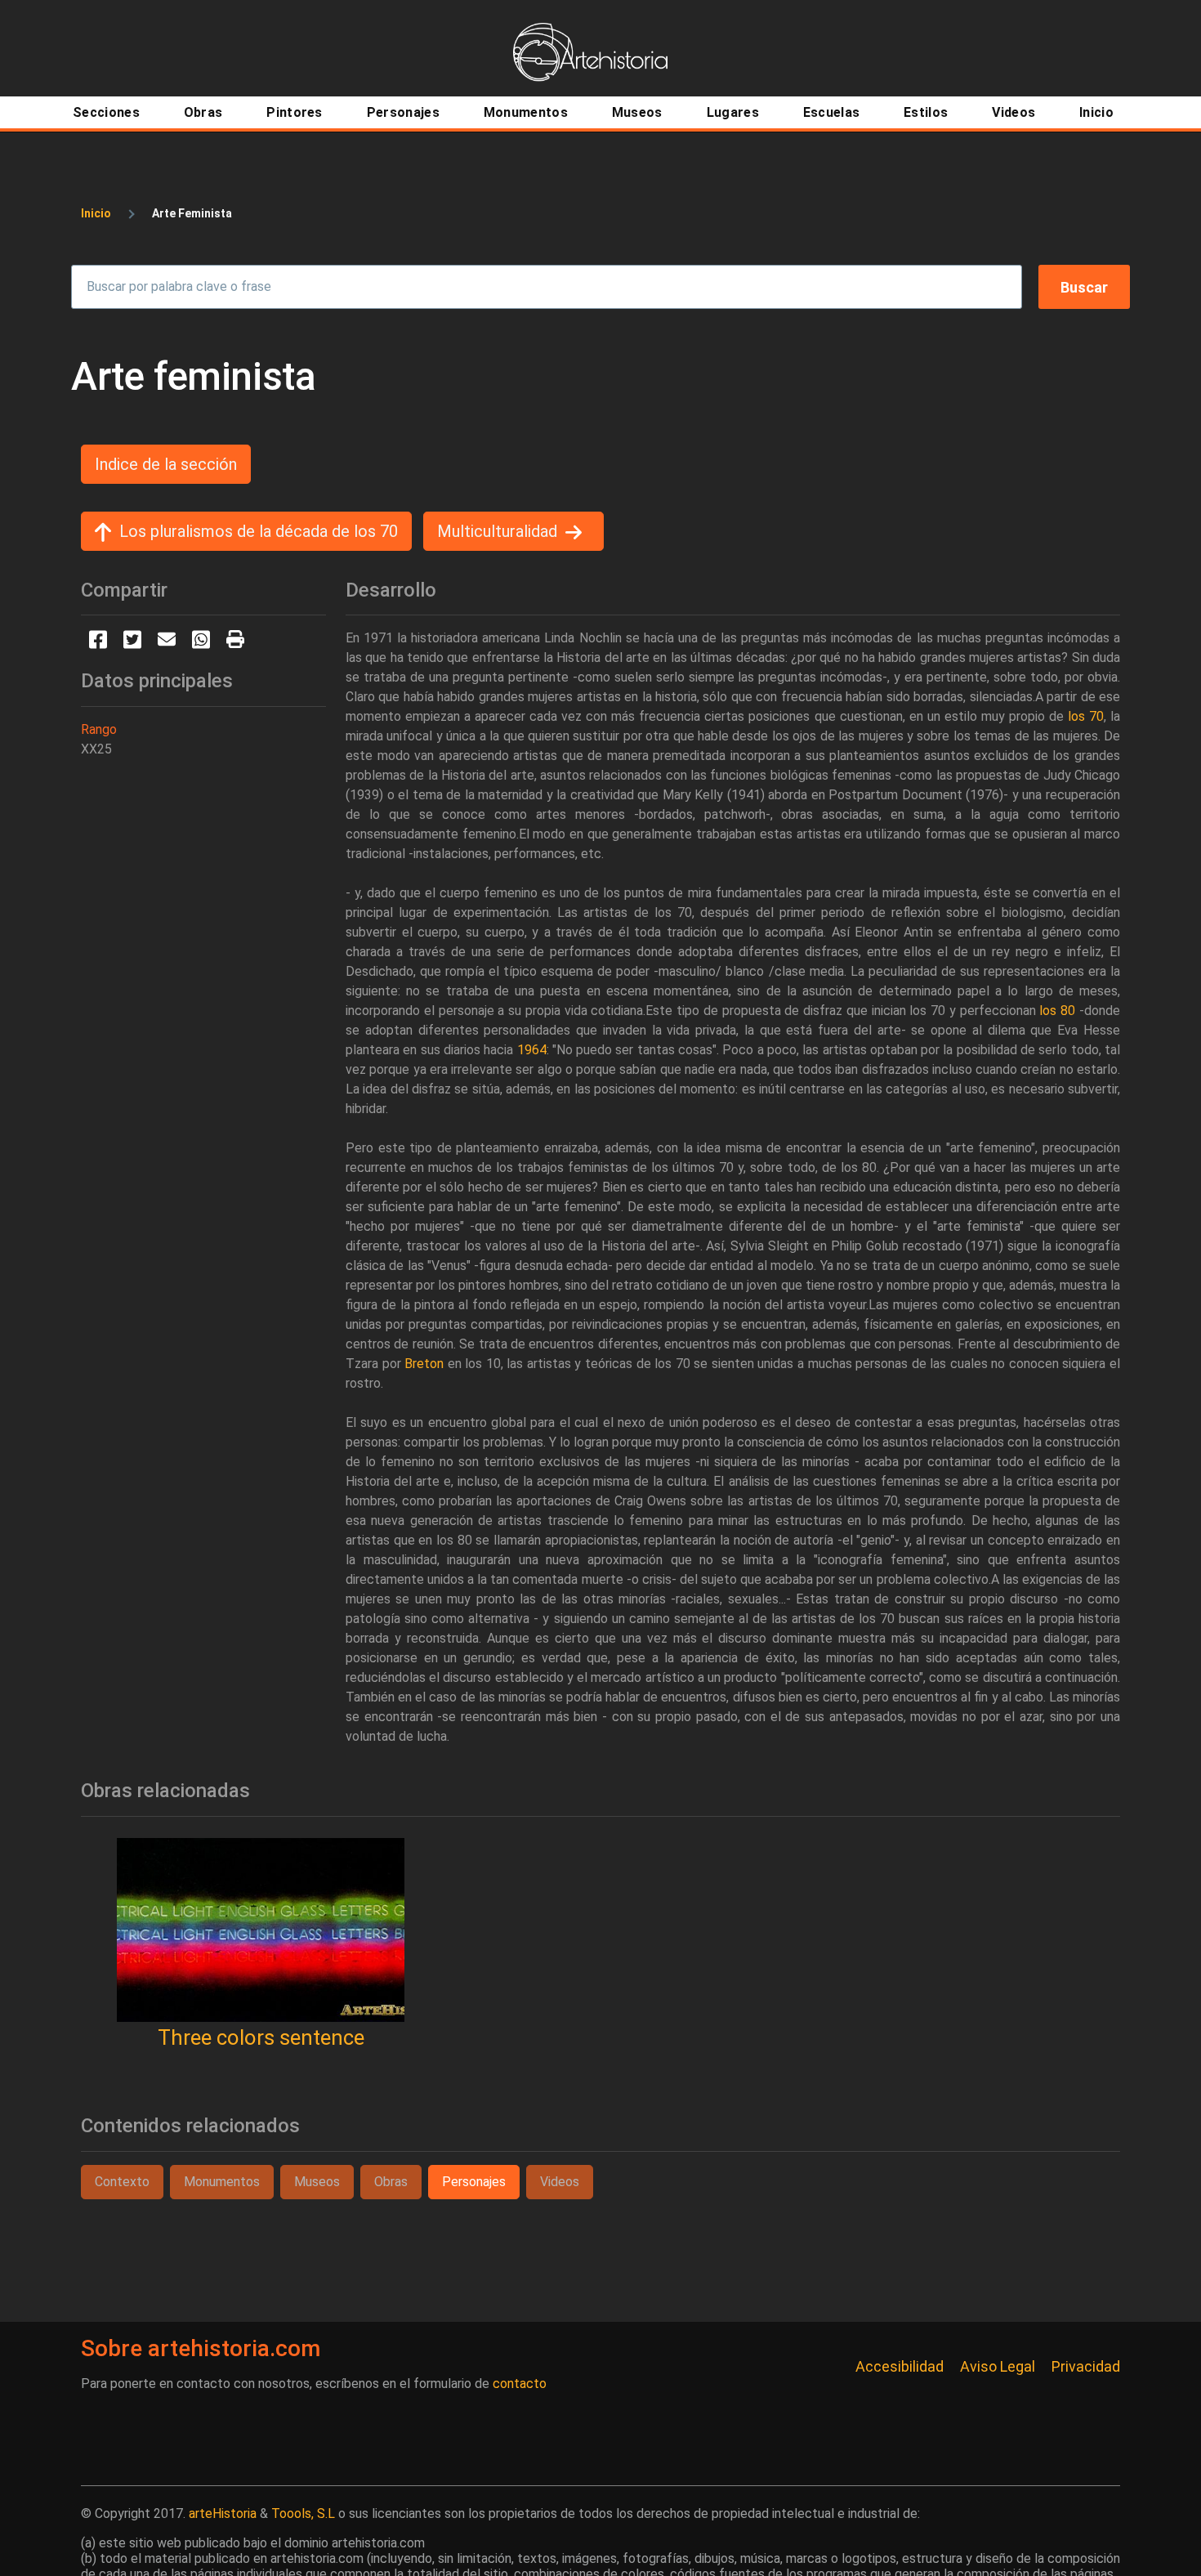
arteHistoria (223, 2513)
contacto (520, 2384)
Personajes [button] (474, 2182)
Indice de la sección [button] (166, 464)
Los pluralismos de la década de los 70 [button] (259, 531)
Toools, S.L (303, 2513)
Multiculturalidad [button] (497, 531)
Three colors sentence (261, 2037)
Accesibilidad (900, 2366)
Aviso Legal (998, 2366)
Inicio (96, 213)
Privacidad (1086, 2366)
